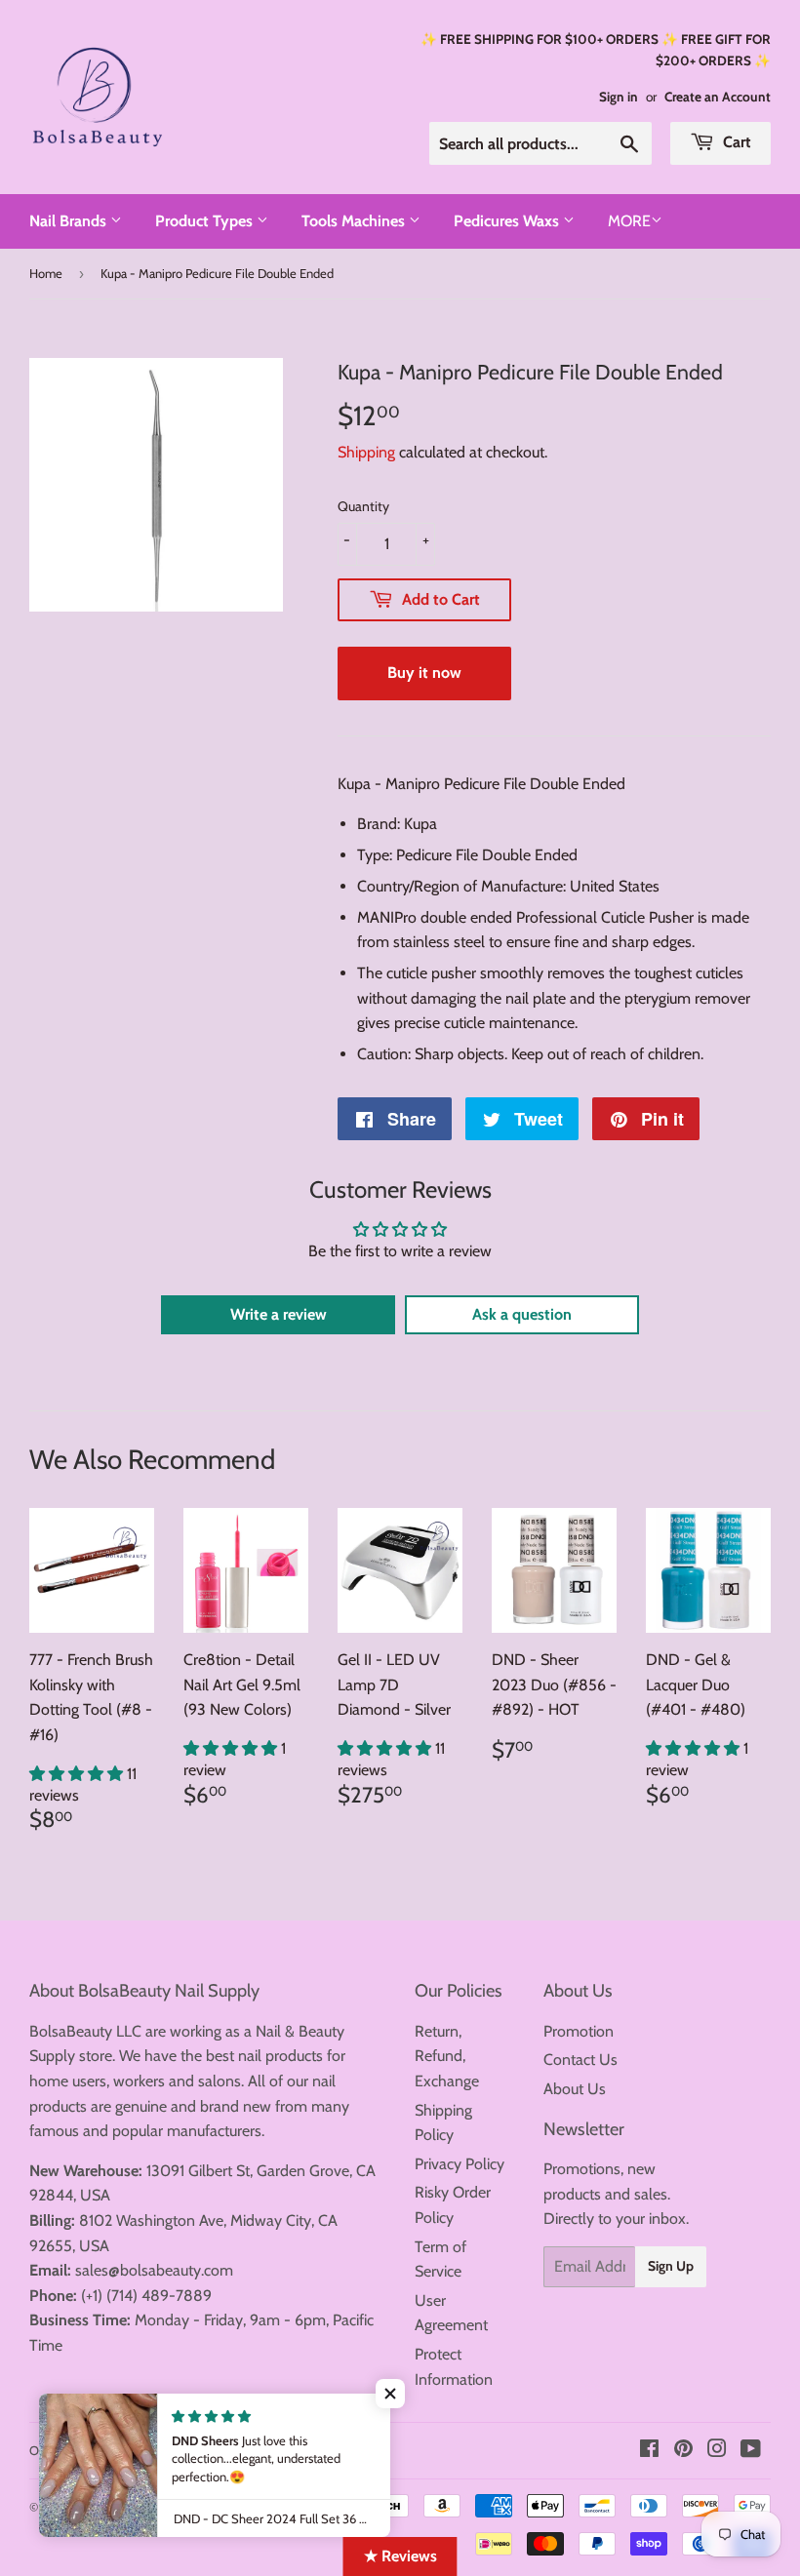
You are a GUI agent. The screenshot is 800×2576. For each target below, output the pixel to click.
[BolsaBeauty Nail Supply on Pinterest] (683, 2451)
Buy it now (424, 673)
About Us (575, 2089)
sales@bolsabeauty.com (154, 2270)
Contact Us (580, 2060)
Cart (735, 142)
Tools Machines (355, 221)
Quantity (363, 506)
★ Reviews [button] (400, 2556)
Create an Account (718, 97)
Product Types (206, 221)
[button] (78, 1774)
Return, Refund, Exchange (447, 2056)
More (629, 221)
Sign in (619, 97)
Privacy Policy (460, 2164)
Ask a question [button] (522, 1314)
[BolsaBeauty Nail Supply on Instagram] (717, 2451)
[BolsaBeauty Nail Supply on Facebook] (649, 2451)
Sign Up (671, 2266)
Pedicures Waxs (508, 221)
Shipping (366, 452)
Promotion (579, 2031)
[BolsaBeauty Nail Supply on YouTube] (751, 2451)
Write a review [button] (279, 1314)
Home (46, 273)
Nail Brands (70, 221)
